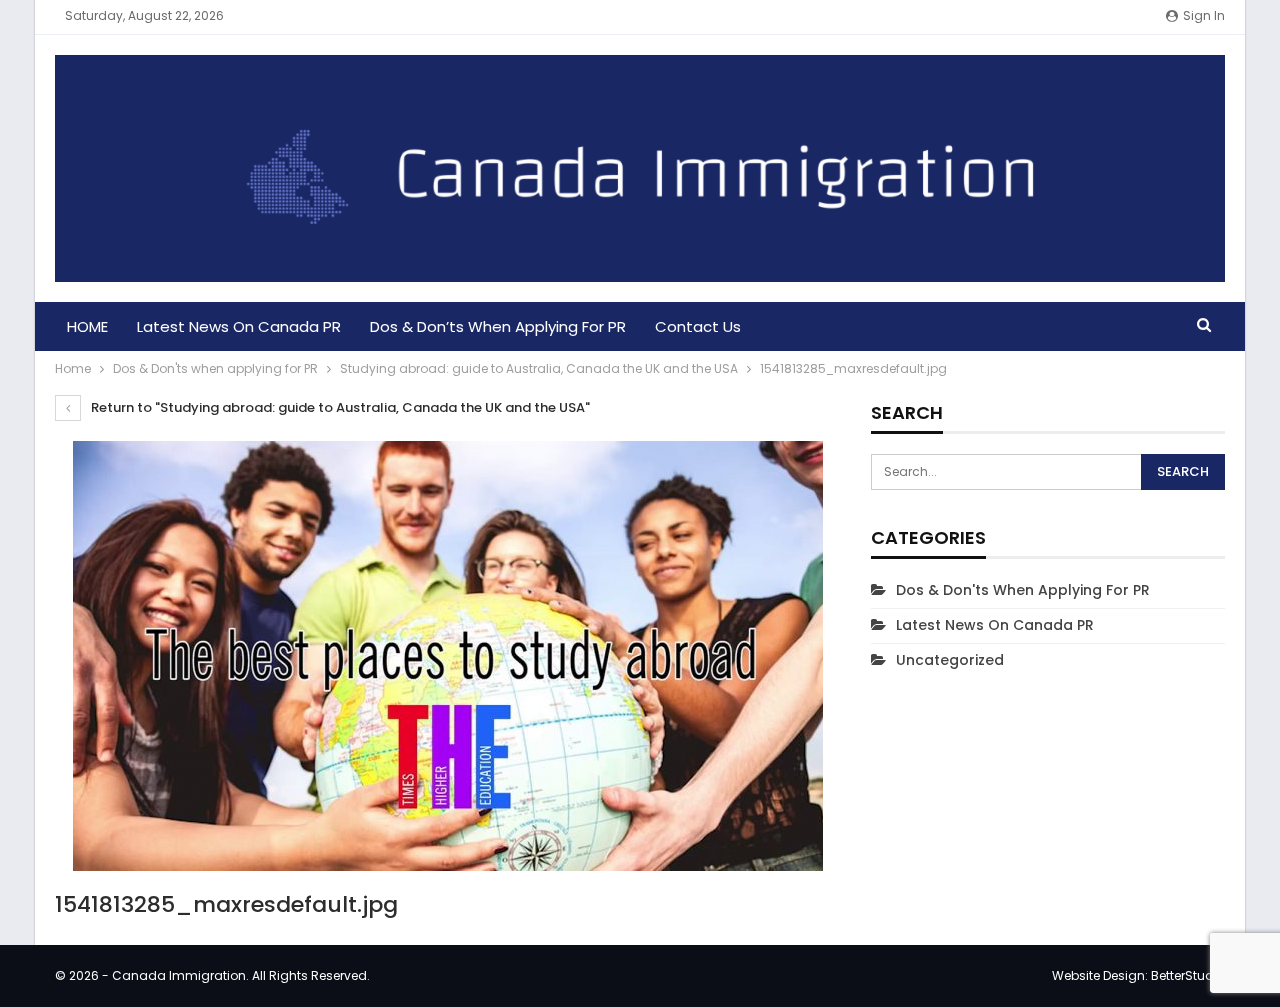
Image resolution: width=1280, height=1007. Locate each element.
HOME (87, 326)
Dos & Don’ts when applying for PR (498, 326)
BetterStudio (1188, 975)
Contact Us (698, 326)
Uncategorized (950, 660)
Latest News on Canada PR (239, 326)
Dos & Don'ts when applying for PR (1023, 590)
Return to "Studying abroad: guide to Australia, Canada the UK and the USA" (339, 407)
